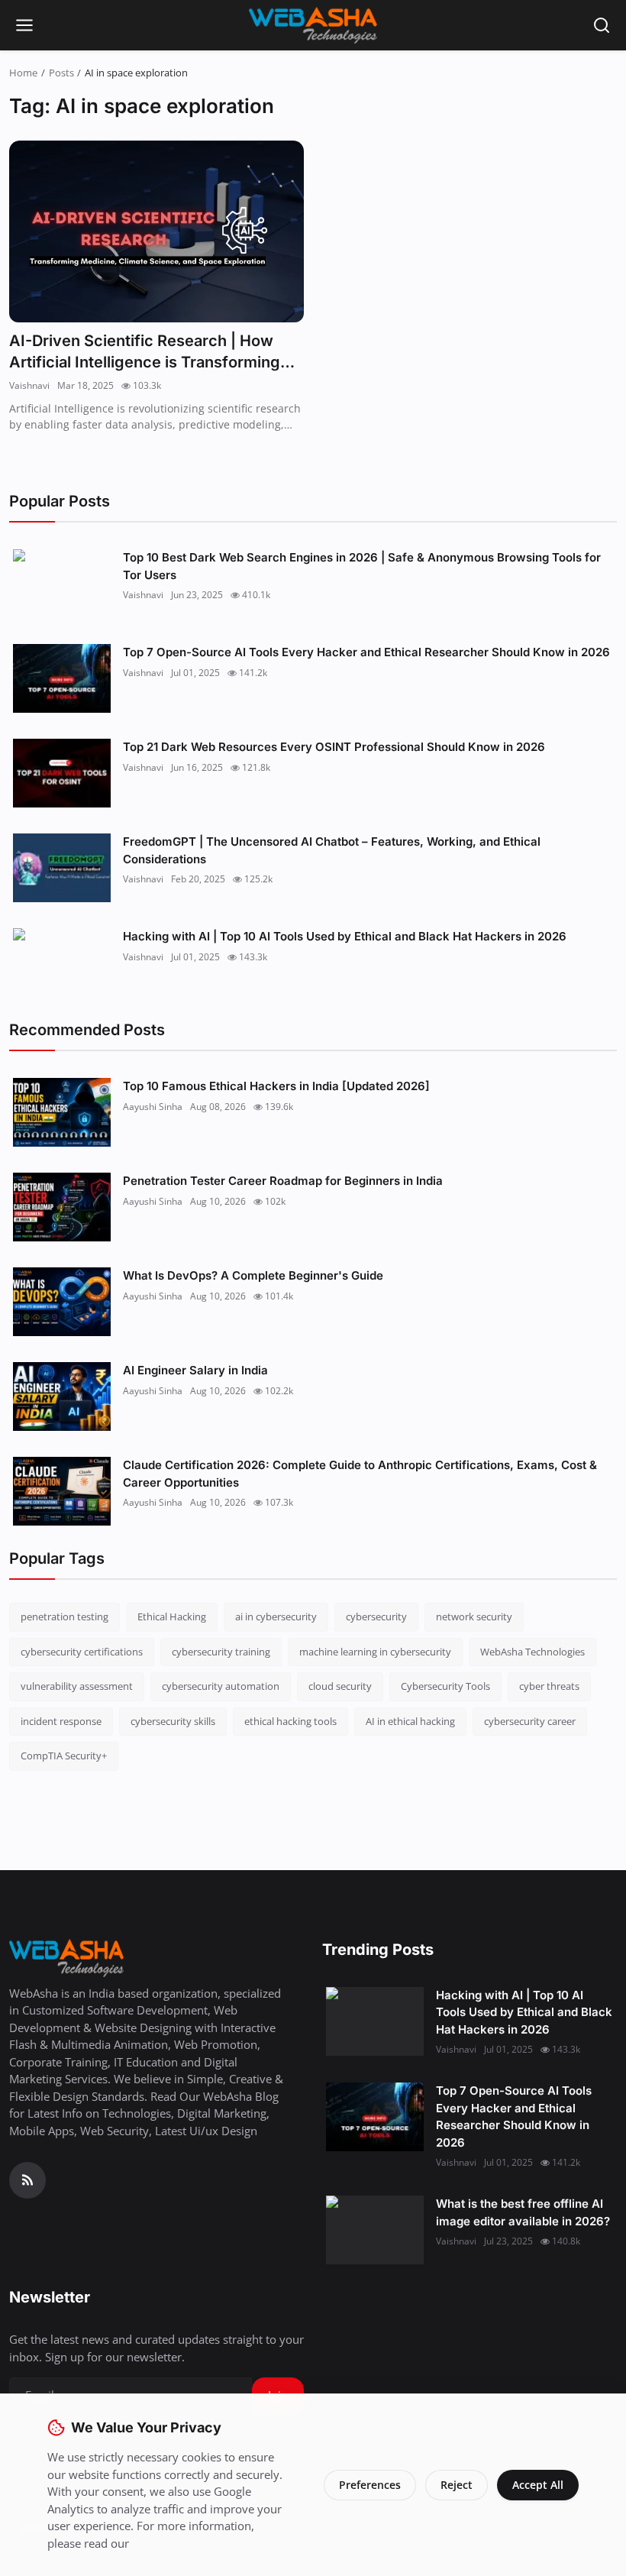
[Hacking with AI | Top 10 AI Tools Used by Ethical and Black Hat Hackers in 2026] (62, 963)
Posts (61, 73)
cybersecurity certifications (82, 1652)
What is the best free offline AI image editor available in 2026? (523, 2212)
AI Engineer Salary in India (195, 1370)
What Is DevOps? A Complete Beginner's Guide (253, 1275)
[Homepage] (313, 25)
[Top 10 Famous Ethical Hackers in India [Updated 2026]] (62, 1112)
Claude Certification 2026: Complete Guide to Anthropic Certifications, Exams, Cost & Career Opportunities (360, 1474)
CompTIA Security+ (64, 1756)
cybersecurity (376, 1616)
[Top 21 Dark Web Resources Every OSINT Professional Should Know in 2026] (62, 773)
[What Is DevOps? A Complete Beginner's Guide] (62, 1302)
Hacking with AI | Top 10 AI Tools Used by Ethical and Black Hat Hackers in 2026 (345, 936)
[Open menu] (24, 25)
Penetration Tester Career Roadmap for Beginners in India (283, 1181)
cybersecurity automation (221, 1686)
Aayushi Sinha (153, 1107)
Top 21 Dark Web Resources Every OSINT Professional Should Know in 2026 (334, 747)
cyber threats (549, 1686)
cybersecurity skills (173, 1721)
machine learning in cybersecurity (375, 1652)
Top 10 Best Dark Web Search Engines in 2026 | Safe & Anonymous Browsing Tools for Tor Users (362, 566)
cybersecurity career (530, 1721)
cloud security (340, 1686)
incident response (61, 1721)
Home (23, 73)
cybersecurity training (221, 1652)
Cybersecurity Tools (445, 1686)
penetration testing (65, 1616)
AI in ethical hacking (410, 1721)
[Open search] (602, 25)
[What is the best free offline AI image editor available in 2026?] (375, 2230)
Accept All (538, 2485)
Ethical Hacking (172, 1616)
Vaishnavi (29, 385)
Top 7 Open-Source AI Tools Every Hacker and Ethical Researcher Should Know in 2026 (366, 652)
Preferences (370, 2485)
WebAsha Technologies (532, 1652)
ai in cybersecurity (276, 1616)
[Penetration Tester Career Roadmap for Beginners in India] (62, 1207)
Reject (457, 2485)
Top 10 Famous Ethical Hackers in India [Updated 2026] (276, 1086)
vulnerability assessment (77, 1686)
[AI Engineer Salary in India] (62, 1396)
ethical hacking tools (290, 1721)
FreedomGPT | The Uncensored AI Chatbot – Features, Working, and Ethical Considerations (332, 850)
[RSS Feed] (27, 2180)
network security (474, 1616)
